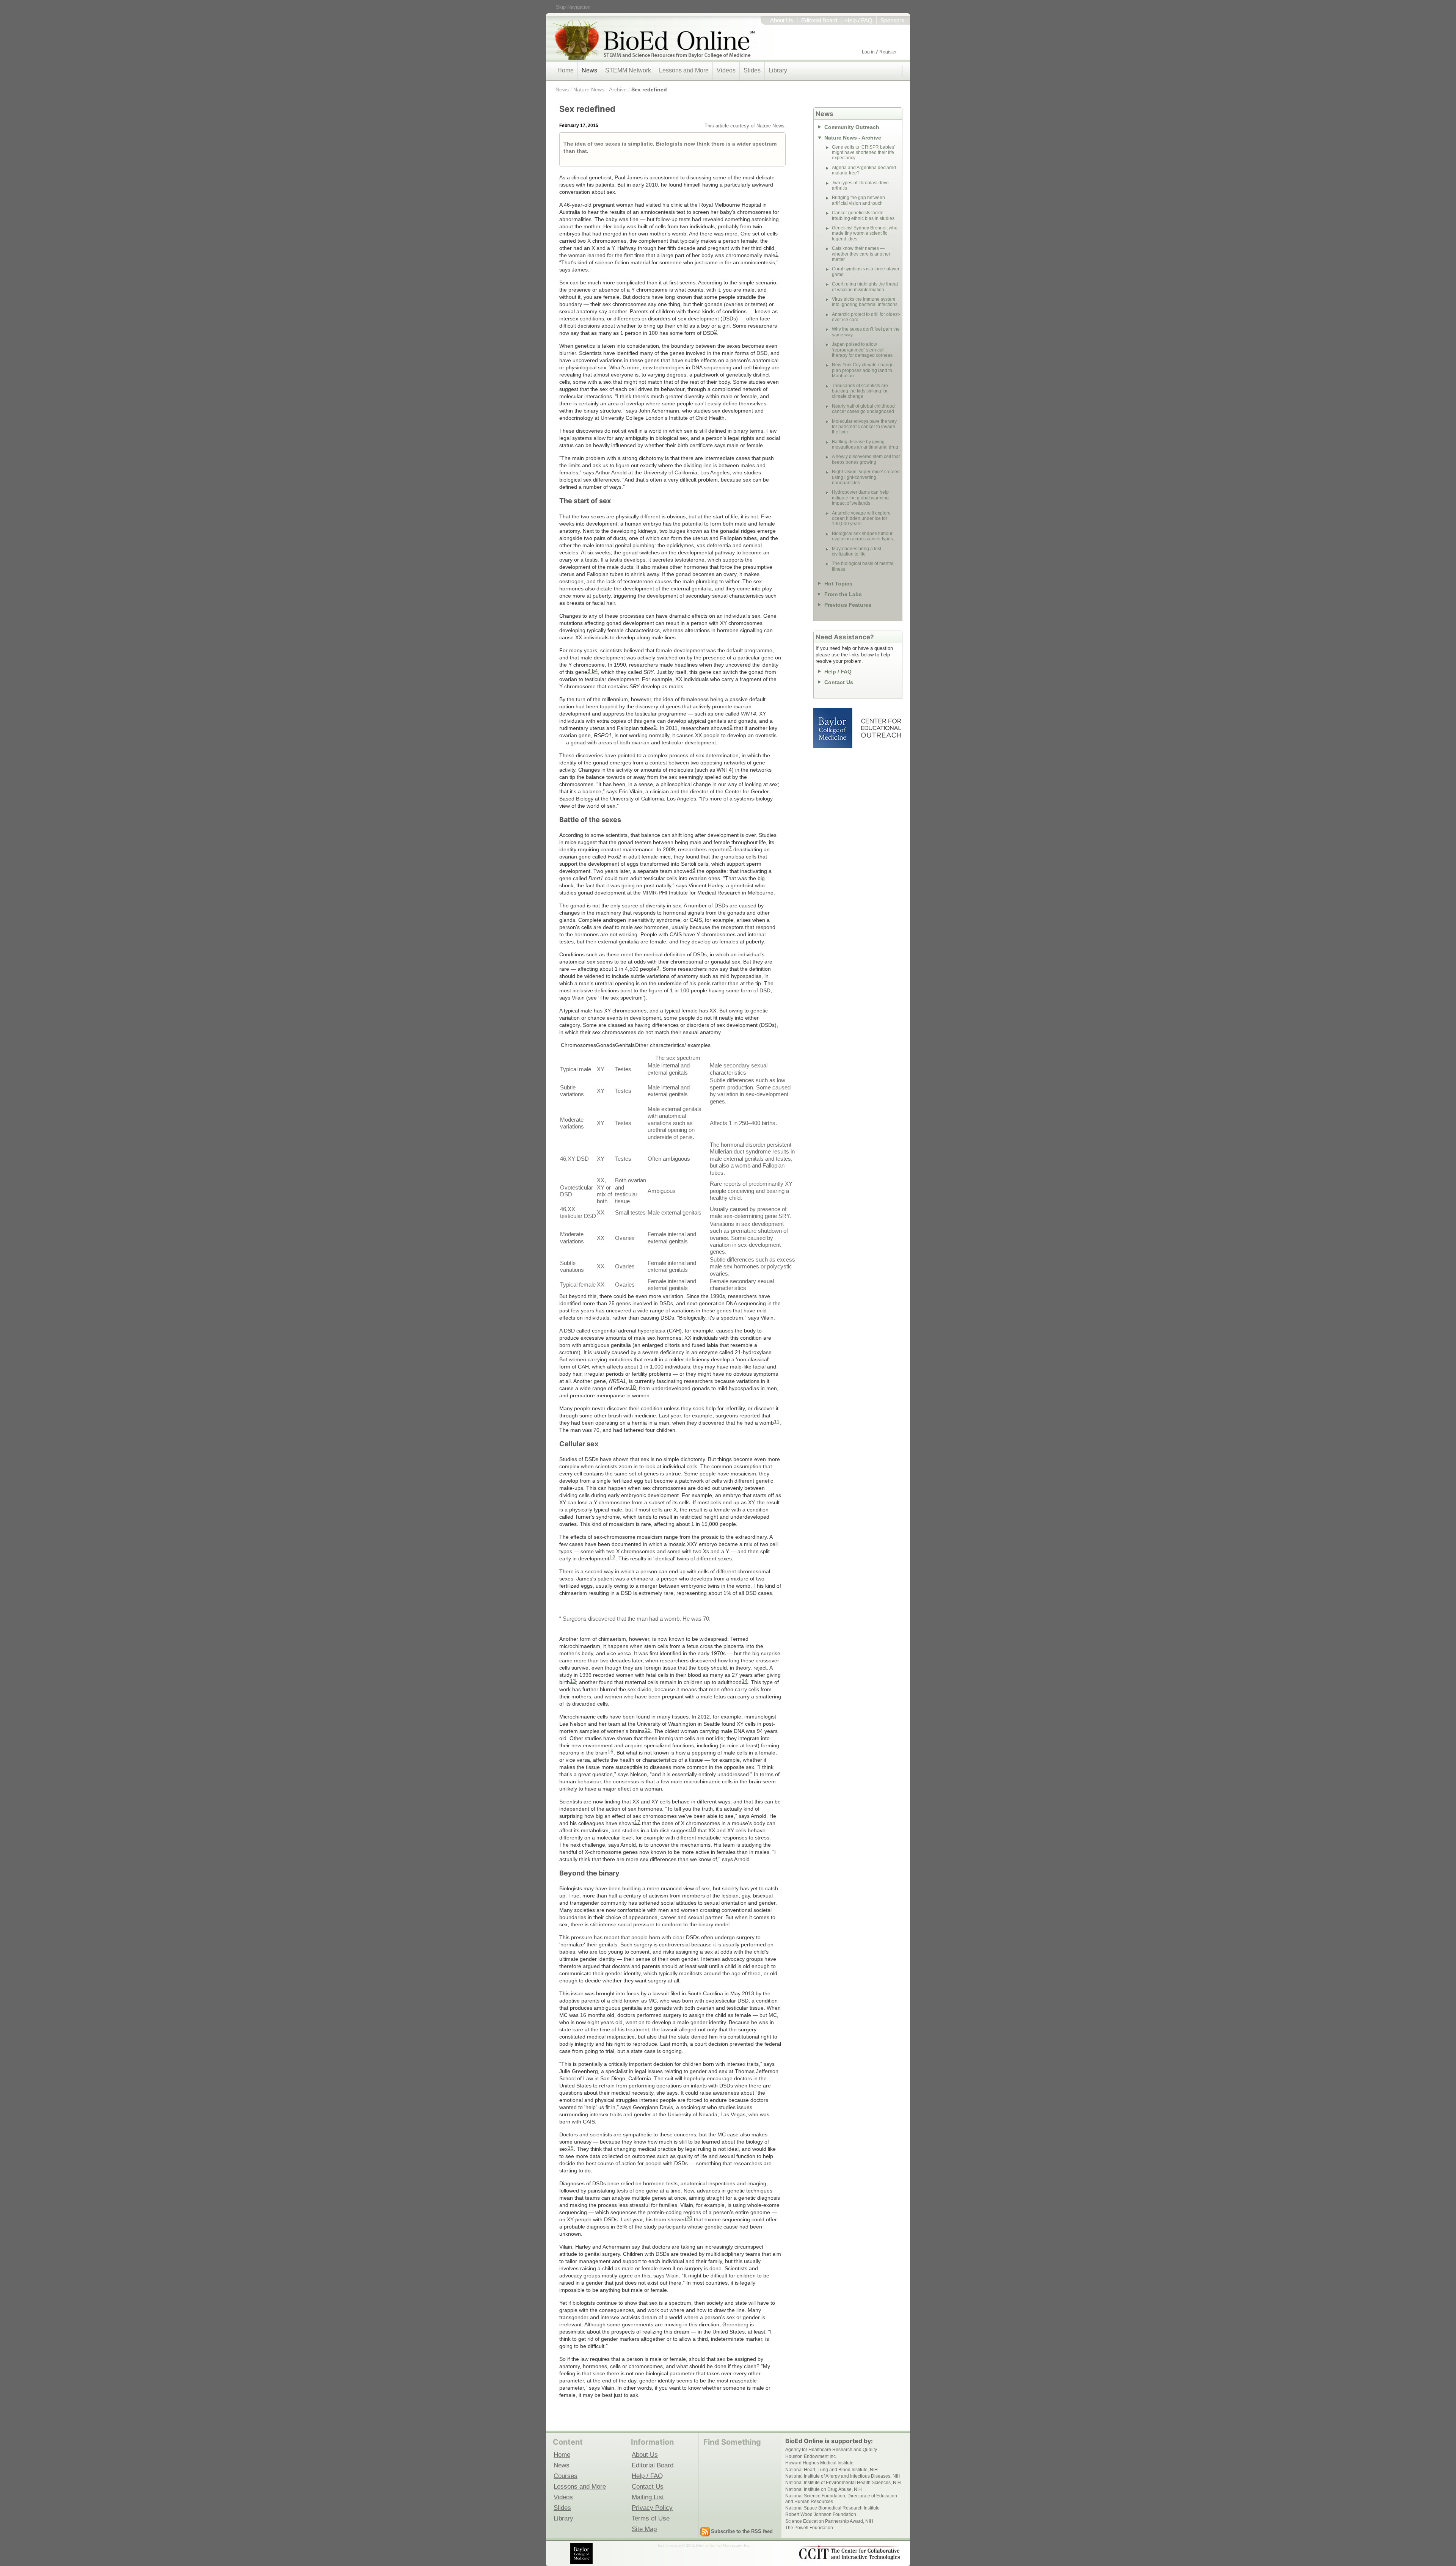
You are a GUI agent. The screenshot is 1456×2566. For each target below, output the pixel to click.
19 (571, 2148)
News (589, 70)
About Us (782, 20)
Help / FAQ (859, 20)
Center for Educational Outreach (881, 728)
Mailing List (648, 2497)
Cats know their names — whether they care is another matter (861, 254)
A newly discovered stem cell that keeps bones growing (866, 459)
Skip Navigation (573, 7)
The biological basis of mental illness (863, 566)
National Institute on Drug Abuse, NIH (824, 2489)
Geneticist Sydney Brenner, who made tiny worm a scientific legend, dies (865, 233)
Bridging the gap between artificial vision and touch (858, 200)
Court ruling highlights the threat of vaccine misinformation (865, 287)
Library (778, 70)
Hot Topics (838, 584)
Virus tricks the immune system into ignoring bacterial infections (865, 302)
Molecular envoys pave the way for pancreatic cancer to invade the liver (864, 427)
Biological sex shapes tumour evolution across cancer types (862, 536)
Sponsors (892, 20)
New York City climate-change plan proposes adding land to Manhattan (863, 370)
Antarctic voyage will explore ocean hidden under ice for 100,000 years (861, 519)
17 (637, 1822)
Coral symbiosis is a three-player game (866, 272)
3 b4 (593, 671)
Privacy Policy (652, 2508)
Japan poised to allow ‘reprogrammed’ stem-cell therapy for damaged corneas (862, 350)
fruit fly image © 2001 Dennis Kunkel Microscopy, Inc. (704, 2545)
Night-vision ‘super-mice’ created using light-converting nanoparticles (866, 477)
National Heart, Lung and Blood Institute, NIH (832, 2470)
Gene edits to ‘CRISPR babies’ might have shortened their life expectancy (864, 153)
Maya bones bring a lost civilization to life (857, 551)
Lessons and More (684, 70)
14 (745, 1681)
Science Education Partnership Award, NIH (829, 2521)
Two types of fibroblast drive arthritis (860, 185)
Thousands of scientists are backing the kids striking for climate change (860, 391)
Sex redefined (649, 89)
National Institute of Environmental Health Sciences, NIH (843, 2483)
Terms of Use (651, 2518)
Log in (868, 52)
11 (777, 1422)
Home (566, 70)
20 (689, 2218)
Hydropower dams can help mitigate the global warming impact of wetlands (860, 498)
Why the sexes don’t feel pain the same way (866, 332)
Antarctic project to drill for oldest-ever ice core (866, 317)
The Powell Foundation (809, 2528)
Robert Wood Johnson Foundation (821, 2514)
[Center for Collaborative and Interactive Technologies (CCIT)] (849, 2553)
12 (612, 1557)
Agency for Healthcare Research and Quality (831, 2450)
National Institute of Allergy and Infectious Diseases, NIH (843, 2476)
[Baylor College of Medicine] (582, 2553)
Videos (726, 70)
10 (633, 1387)
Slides (752, 70)
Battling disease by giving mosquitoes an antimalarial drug (865, 444)
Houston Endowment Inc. (811, 2456)
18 (693, 1829)
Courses (566, 2476)
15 (648, 1730)
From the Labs (843, 594)
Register (888, 52)
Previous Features (848, 605)
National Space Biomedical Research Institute (832, 2508)
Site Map (644, 2529)
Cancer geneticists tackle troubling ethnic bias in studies (863, 215)
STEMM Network (628, 70)
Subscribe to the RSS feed (742, 2531)
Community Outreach (852, 127)
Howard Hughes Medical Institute (819, 2463)
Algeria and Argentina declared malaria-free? (864, 170)
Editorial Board (819, 20)
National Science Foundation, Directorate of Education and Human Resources (841, 2499)
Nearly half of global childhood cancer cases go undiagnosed (863, 409)
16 (610, 1751)
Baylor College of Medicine (833, 728)
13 (573, 1681)
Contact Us (839, 682)
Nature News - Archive (600, 89)
